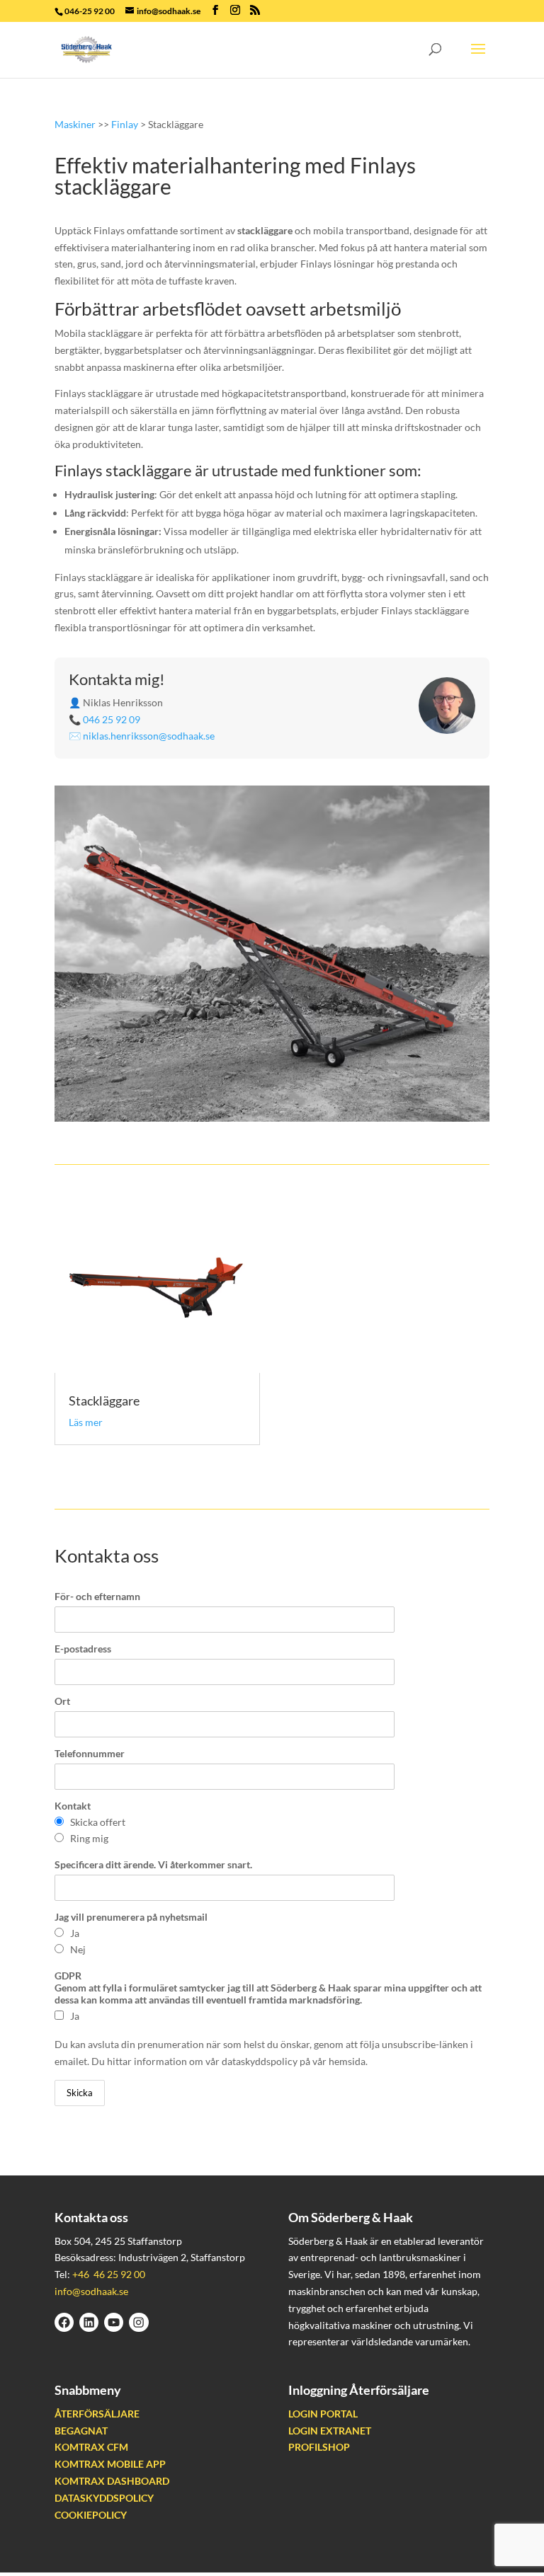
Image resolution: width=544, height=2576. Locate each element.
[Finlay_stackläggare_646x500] (272, 1118)
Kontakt (73, 1806)
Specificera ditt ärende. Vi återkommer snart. (153, 1864)
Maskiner (75, 124)
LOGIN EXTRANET (330, 2431)
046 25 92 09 (112, 719)
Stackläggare (104, 1401)
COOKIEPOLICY (91, 2515)
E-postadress (83, 1649)
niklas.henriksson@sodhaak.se (149, 736)
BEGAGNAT (81, 2431)
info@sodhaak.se (91, 2291)
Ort (62, 1701)
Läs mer (86, 1422)
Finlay (125, 124)
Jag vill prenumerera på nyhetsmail (131, 1917)
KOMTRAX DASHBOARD (112, 2481)
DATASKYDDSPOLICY (104, 2498)
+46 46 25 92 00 (109, 2274)
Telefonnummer (90, 1753)
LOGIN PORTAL (323, 2414)
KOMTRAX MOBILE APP (110, 2464)
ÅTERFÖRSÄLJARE (97, 2414)
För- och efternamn (97, 1596)
